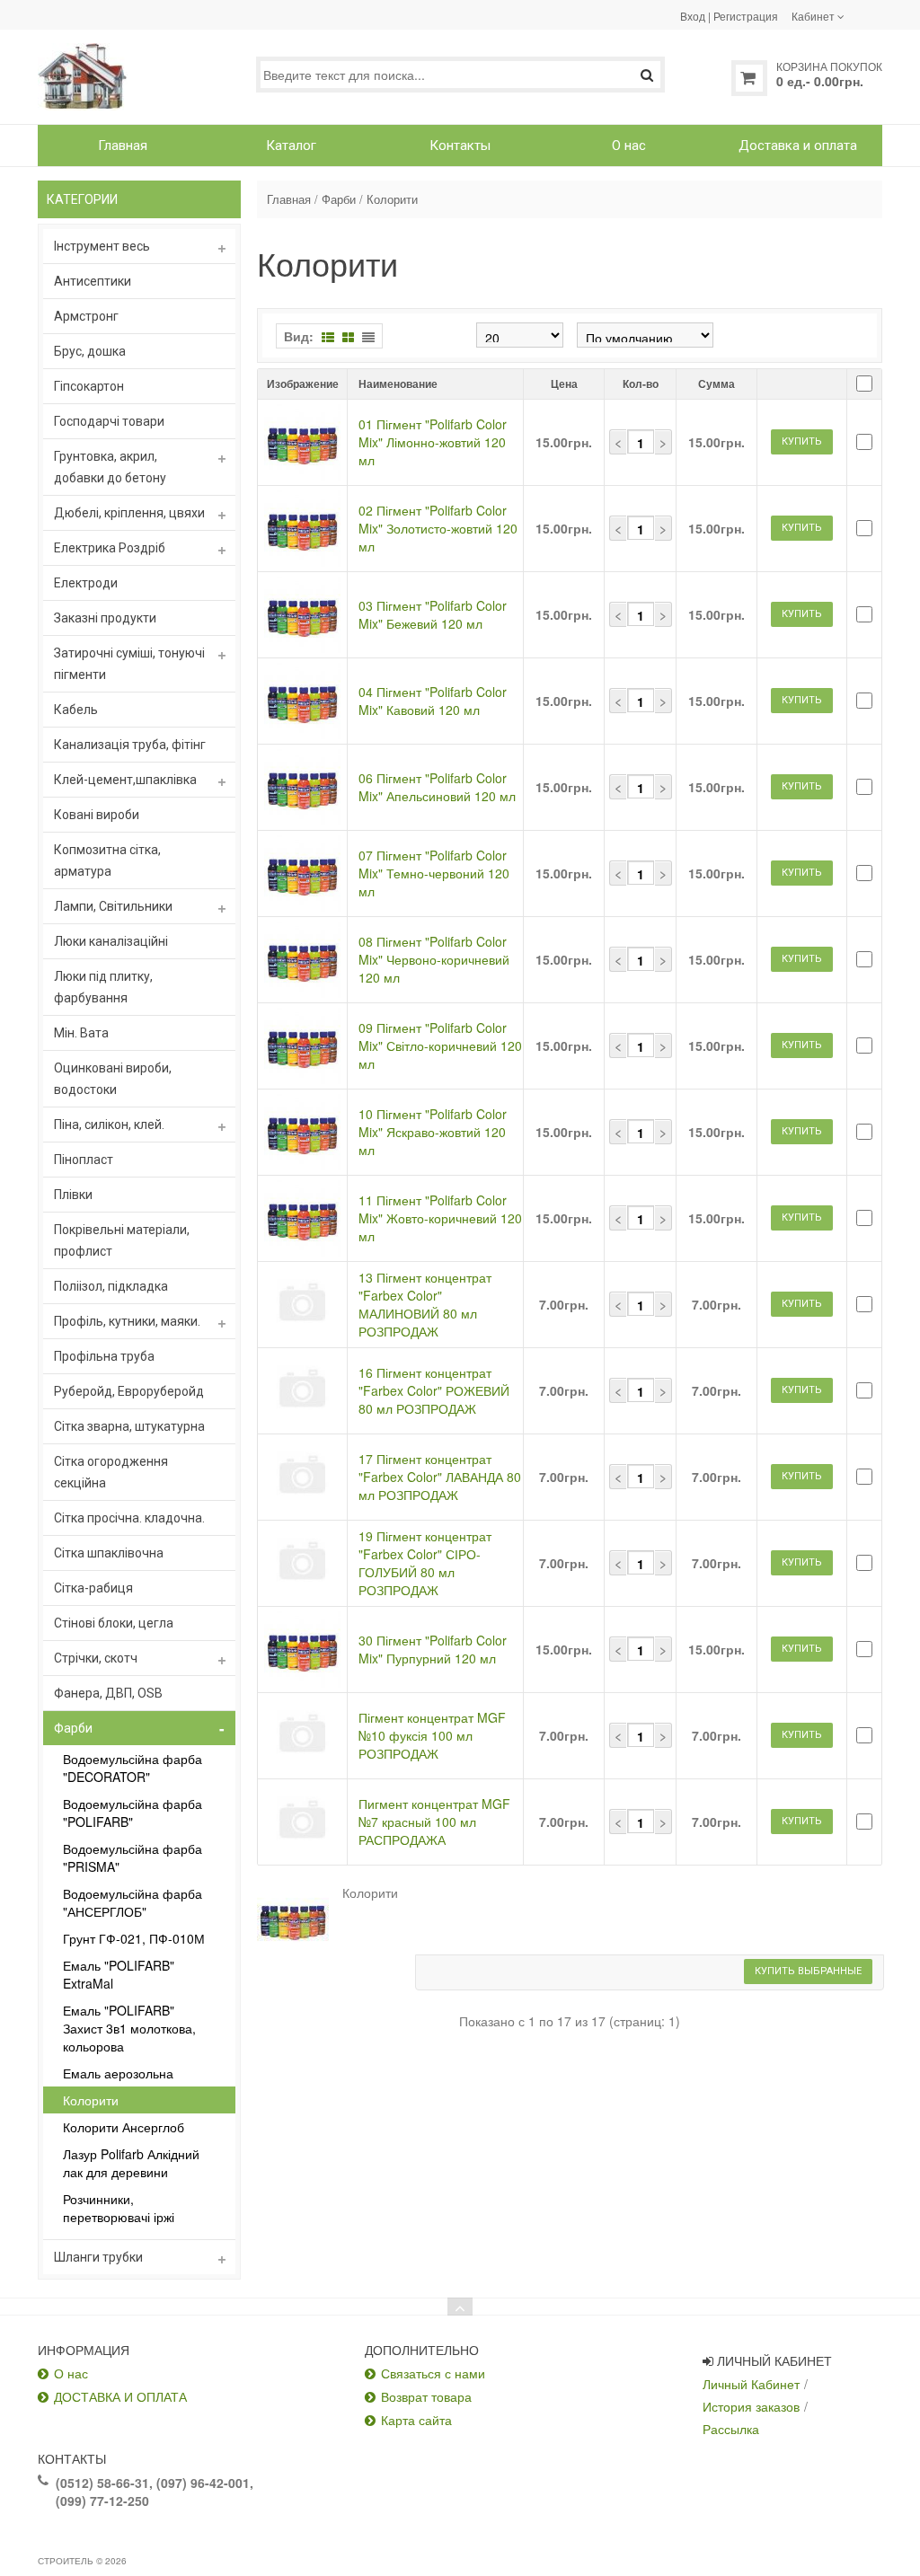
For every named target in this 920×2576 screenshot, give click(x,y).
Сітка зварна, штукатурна (129, 1426)
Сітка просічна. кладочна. (129, 1518)
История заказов (751, 2406)
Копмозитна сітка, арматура (107, 860)
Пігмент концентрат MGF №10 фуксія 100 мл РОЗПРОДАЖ (432, 1735)
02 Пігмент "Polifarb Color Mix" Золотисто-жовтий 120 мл (438, 528)
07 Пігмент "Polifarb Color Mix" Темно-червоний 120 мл (434, 873)
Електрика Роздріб (110, 548)
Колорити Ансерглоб (124, 2127)
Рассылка (731, 2429)
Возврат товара (426, 2396)
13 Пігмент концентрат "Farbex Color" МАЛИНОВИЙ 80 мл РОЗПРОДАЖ (425, 1304)
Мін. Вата (81, 1033)
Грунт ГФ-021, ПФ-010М (134, 1938)
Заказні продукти (105, 618)
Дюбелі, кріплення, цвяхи (129, 513)
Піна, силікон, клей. (109, 1125)
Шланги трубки (98, 2257)
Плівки (73, 1195)
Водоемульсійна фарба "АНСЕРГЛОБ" (133, 1902)
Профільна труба (104, 1356)
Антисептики (93, 281)
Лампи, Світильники (113, 906)
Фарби (73, 1728)
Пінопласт (84, 1160)
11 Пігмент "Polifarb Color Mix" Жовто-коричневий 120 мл (440, 1218)
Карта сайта (416, 2420)
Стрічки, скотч (96, 1658)
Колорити (91, 2100)
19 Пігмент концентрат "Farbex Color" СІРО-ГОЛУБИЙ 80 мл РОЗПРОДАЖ (425, 1563)
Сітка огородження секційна (111, 1472)
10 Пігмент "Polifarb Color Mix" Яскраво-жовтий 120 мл (433, 1132)
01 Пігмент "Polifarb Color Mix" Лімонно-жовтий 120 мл (433, 442)
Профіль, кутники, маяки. (127, 1321)
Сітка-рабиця (93, 1588)
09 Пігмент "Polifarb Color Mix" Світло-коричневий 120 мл (440, 1045)
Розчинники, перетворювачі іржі (119, 2208)
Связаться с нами (433, 2373)
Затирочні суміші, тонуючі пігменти (129, 664)
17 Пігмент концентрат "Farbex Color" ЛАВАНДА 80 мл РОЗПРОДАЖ (440, 1477)
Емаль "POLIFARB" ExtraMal (119, 1974)
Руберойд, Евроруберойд (129, 1391)
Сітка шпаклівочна (109, 1553)
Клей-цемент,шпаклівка (125, 780)
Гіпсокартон (89, 386)
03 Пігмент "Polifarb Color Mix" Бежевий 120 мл (433, 614)
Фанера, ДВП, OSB (108, 1693)
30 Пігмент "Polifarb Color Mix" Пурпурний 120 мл (433, 1649)
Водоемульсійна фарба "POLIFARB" (133, 1813)
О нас (71, 2373)
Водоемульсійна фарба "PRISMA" (133, 1857)
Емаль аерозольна (118, 2073)
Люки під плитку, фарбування (103, 987)
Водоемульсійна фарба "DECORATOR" (133, 1768)
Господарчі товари (109, 421)
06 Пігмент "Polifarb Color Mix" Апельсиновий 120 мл (437, 787)
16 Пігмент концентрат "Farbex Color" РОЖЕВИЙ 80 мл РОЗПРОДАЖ (434, 1390)
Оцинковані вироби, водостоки (113, 1079)
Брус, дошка (90, 351)
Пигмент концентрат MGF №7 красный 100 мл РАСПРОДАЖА (434, 1822)
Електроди (86, 583)
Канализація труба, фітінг (130, 745)
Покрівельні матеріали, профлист (122, 1240)
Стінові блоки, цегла (114, 1623)
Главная (289, 199)
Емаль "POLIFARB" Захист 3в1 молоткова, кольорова (129, 2028)
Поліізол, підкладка (111, 1286)
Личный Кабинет (751, 2384)
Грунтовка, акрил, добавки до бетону (110, 467)
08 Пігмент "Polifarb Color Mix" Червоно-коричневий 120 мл (434, 959)
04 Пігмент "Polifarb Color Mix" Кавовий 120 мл (433, 701)
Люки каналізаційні (111, 941)
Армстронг (86, 316)
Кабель (76, 710)
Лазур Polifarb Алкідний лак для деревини (131, 2163)
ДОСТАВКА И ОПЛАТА (120, 2396)
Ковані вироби (97, 815)
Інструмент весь (102, 246)
